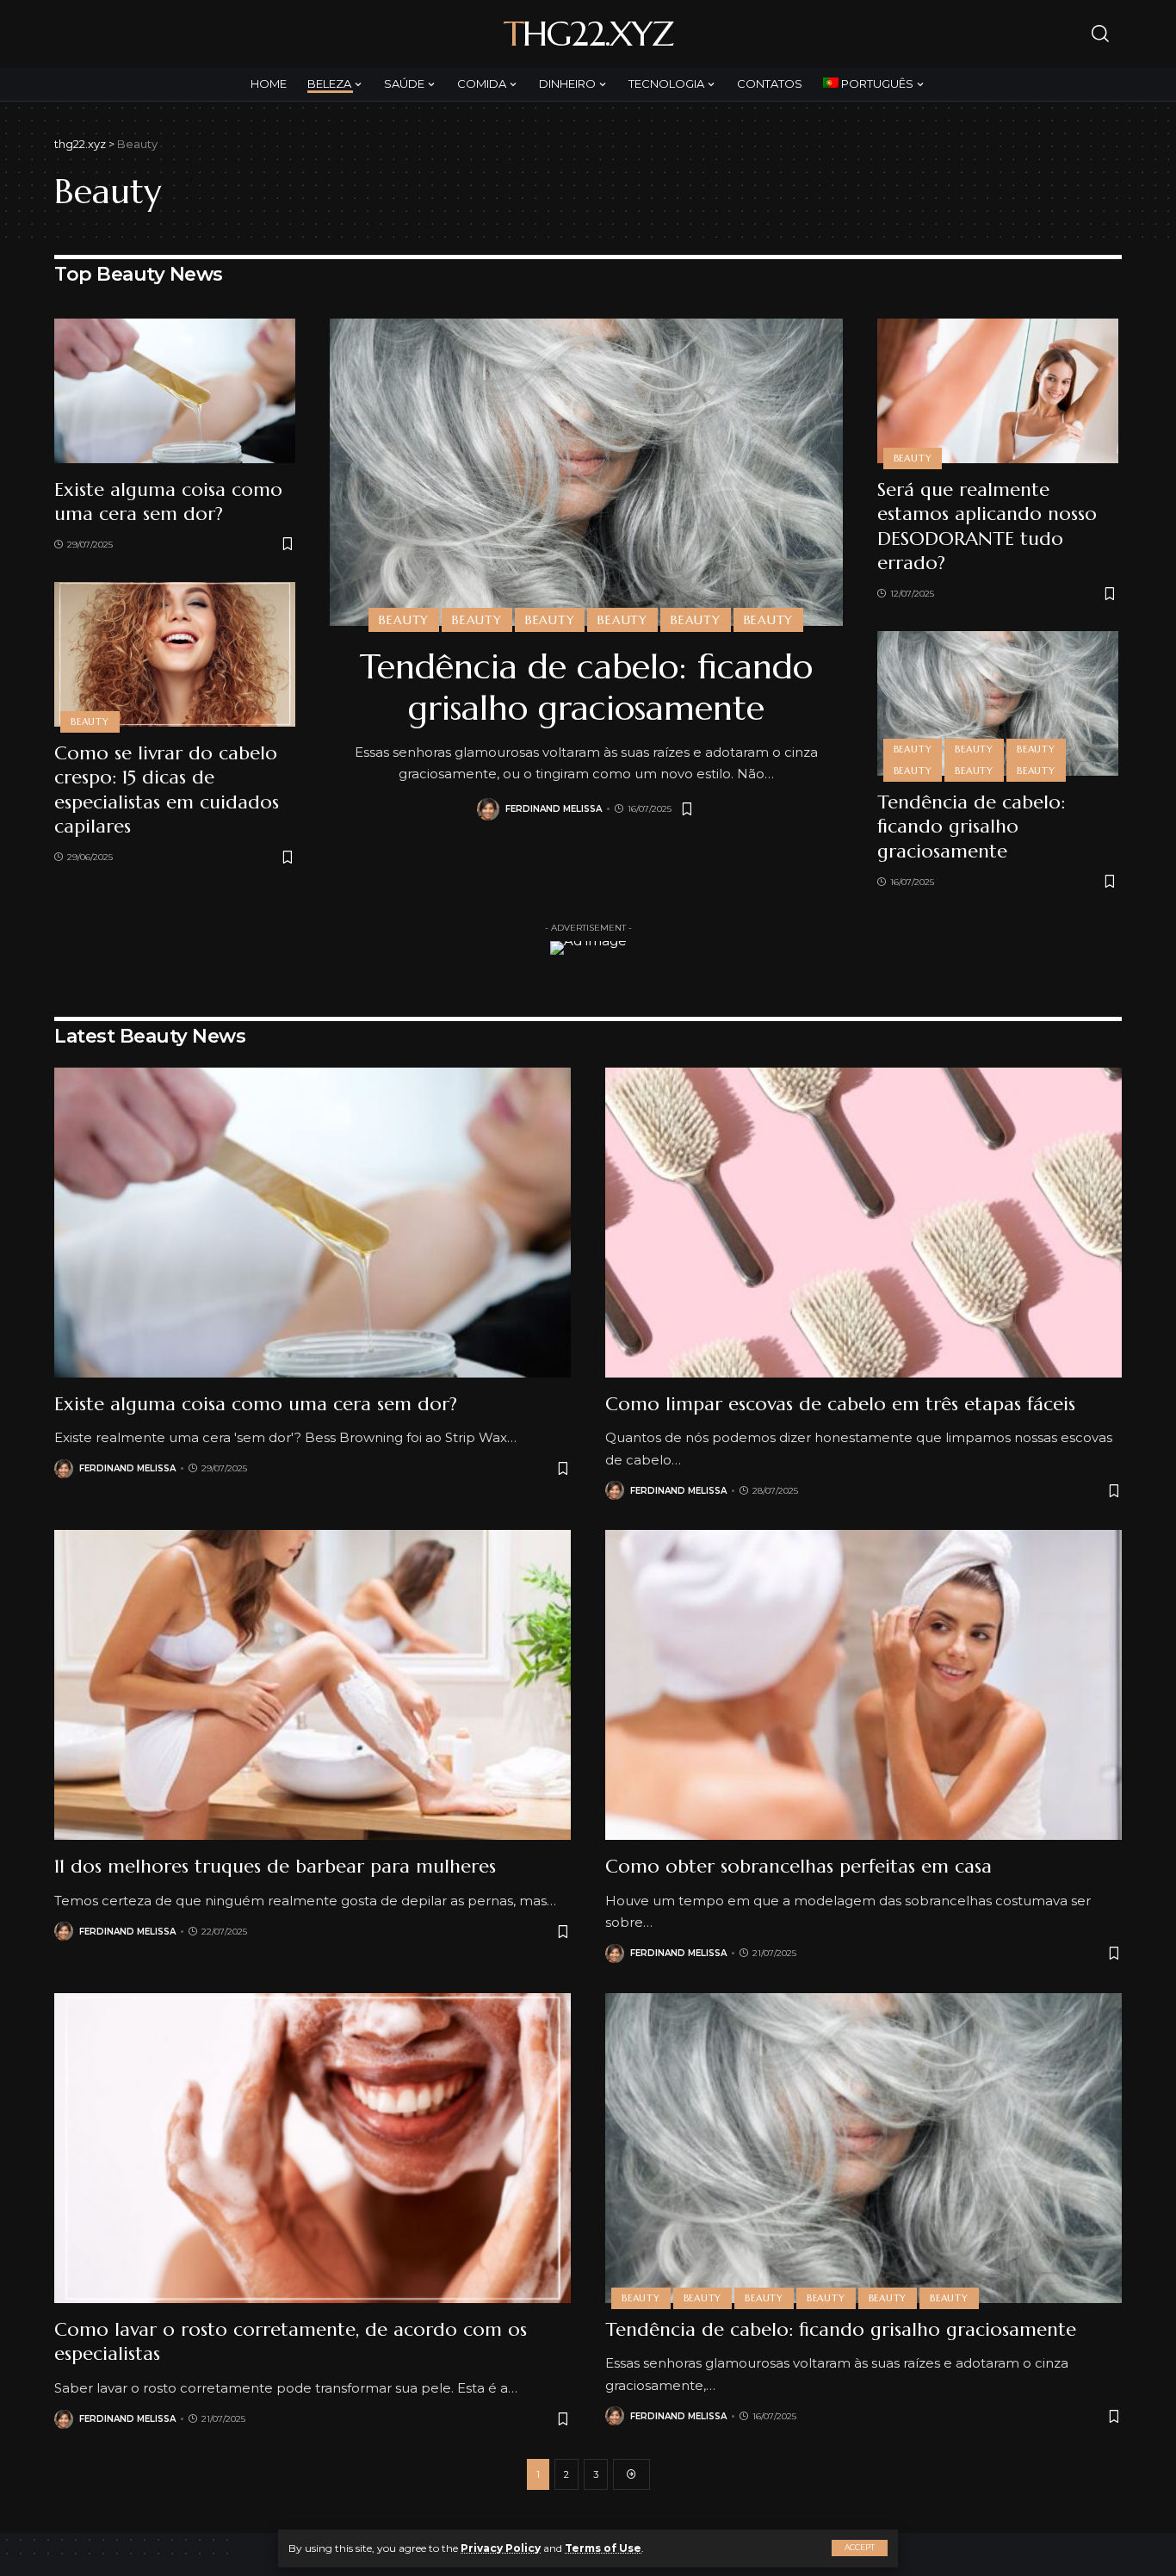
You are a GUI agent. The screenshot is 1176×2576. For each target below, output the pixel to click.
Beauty (90, 721)
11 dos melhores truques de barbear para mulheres (275, 1866)
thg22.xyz (588, 34)
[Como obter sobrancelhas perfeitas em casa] (863, 1685)
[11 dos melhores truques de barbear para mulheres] (313, 1685)
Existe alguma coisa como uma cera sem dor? (168, 502)
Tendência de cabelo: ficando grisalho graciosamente (586, 687)
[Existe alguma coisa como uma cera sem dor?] (175, 391)
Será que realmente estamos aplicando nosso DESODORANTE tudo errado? (987, 526)
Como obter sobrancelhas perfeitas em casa (798, 1866)
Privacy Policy (501, 2548)
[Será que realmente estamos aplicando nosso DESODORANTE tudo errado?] (998, 391)
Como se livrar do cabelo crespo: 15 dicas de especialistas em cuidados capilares (167, 790)
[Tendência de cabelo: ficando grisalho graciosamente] (586, 472)
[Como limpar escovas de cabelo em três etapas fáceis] (863, 1223)
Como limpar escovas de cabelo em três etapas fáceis (840, 1404)
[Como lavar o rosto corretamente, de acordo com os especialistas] (313, 2148)
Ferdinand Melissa (554, 809)
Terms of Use (603, 2548)
